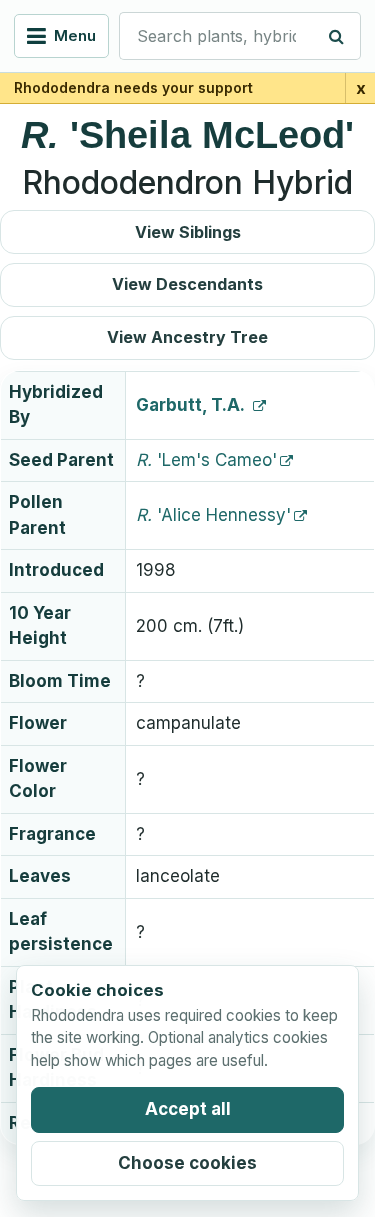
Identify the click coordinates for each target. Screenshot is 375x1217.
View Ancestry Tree (187, 337)
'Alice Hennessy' (213, 515)
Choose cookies (187, 1163)
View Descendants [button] (187, 284)
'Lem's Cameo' (206, 460)
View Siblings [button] (188, 232)
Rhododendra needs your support (133, 87)
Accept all (188, 1109)
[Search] (337, 36)
